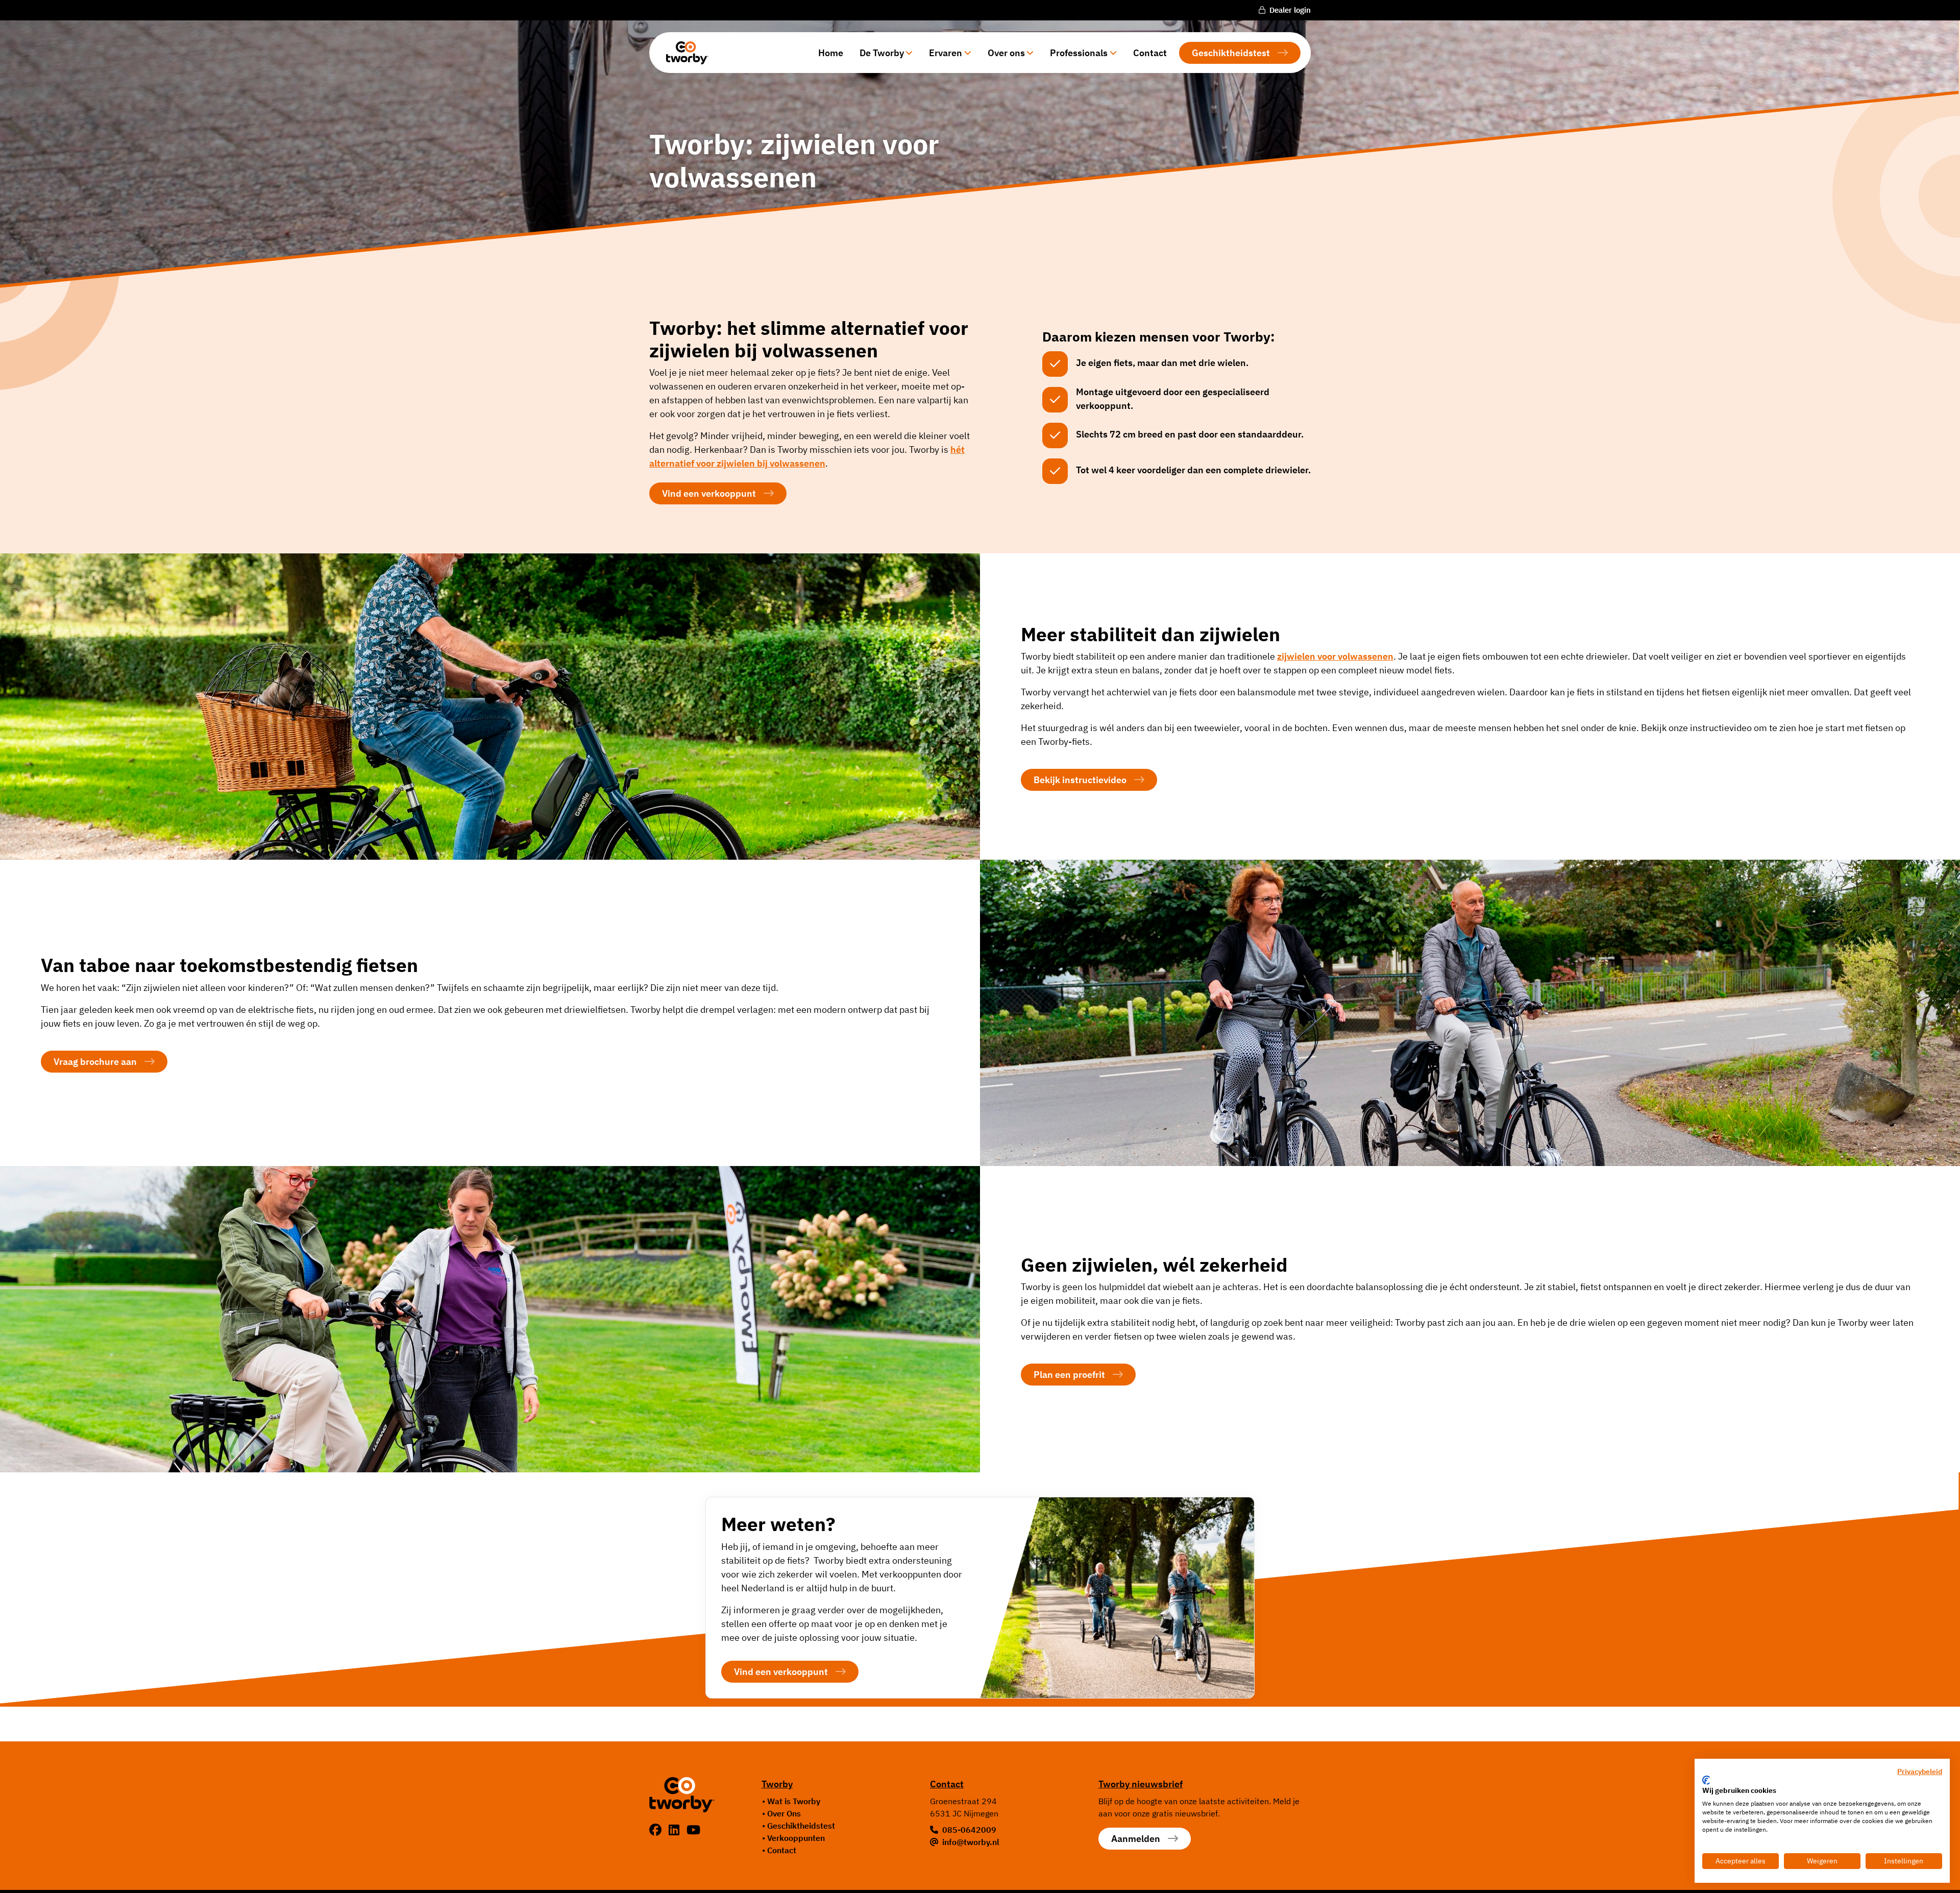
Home (831, 53)
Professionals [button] (1079, 53)
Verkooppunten (796, 1838)
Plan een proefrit (1069, 1375)
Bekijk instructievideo (1080, 780)
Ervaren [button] (946, 53)
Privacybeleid (1920, 1771)
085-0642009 (969, 1830)
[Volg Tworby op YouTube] (693, 1830)
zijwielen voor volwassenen (1335, 656)
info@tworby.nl (971, 1842)
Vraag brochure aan (95, 1062)
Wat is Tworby (794, 1801)
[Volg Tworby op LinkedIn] (676, 1830)
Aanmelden (1136, 1839)
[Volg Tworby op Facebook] (657, 1830)
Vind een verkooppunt (709, 493)
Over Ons (784, 1813)
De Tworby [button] (882, 53)
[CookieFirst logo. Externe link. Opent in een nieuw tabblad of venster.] (1706, 1780)
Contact (1150, 53)
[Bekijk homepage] (683, 53)
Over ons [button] (1006, 53)
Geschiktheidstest (1231, 53)
